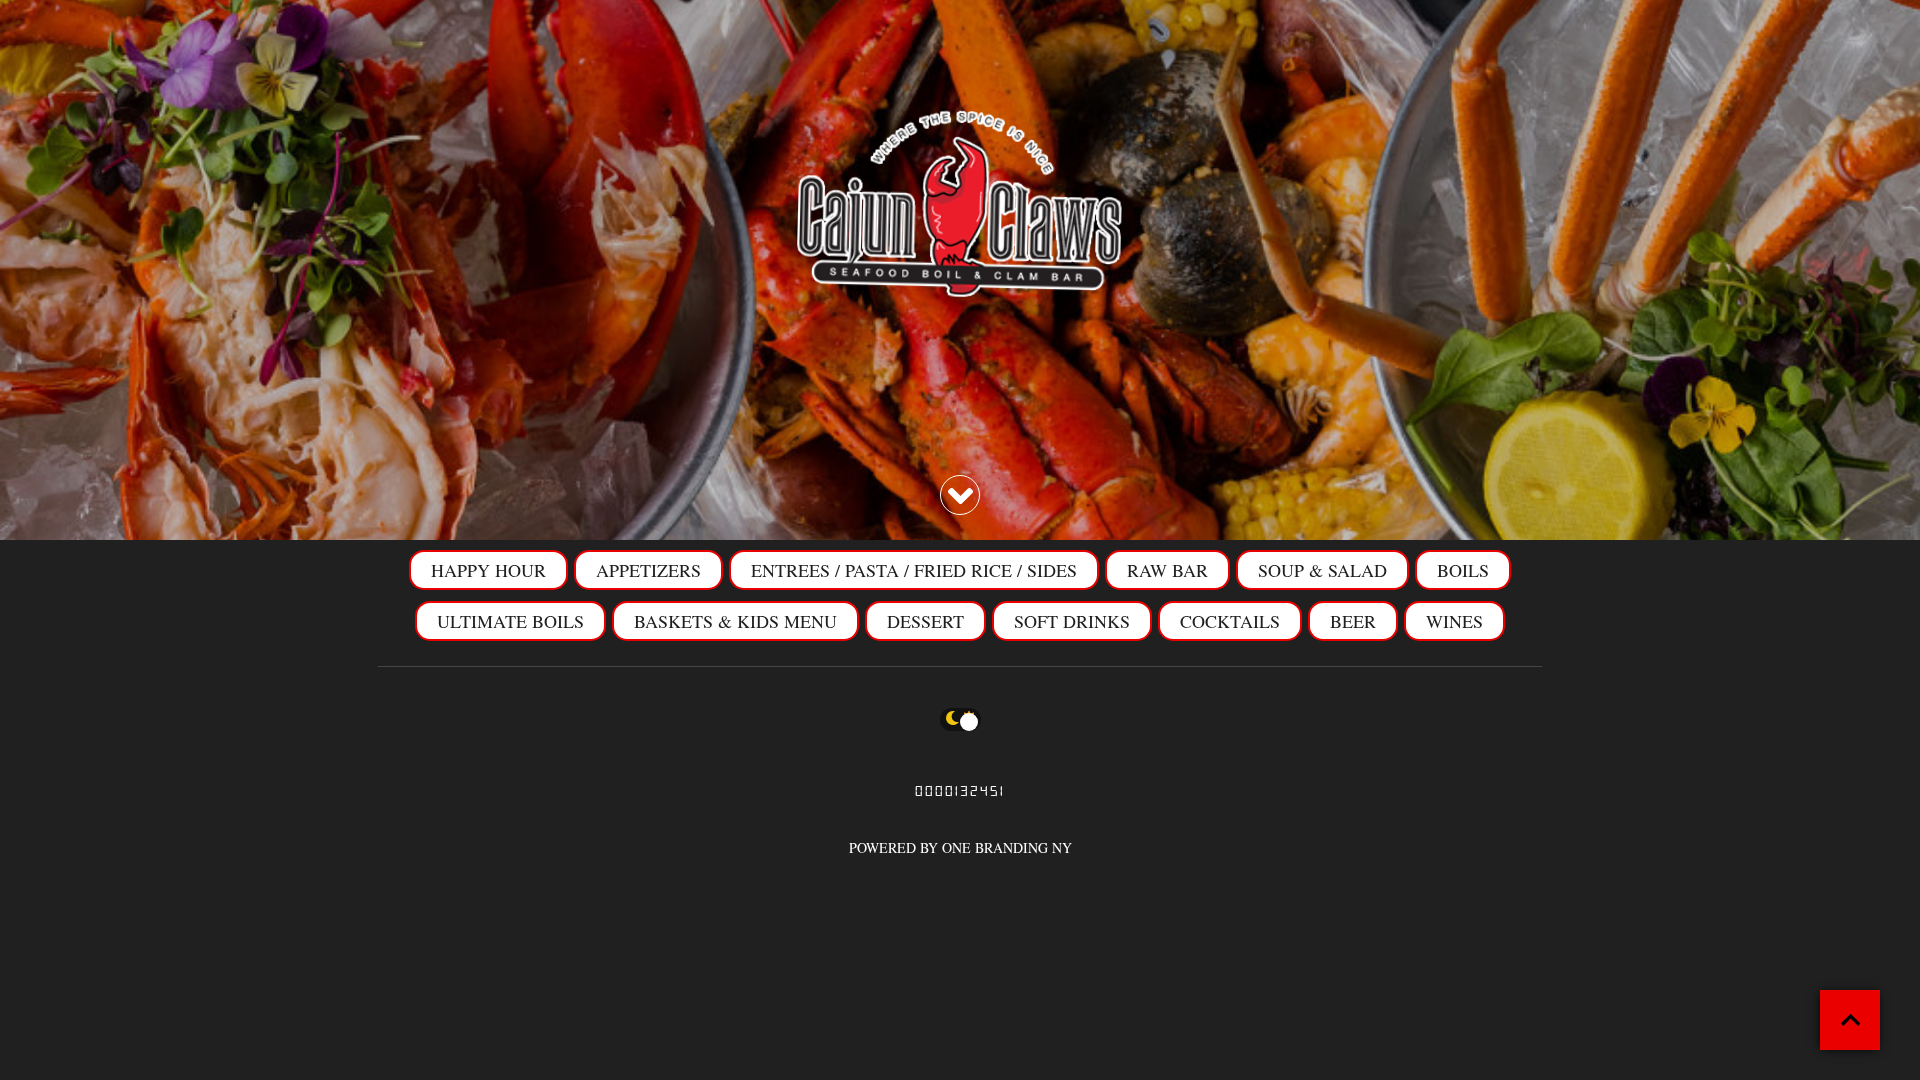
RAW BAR (1167, 570)
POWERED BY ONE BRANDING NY (960, 847)
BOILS (1463, 570)
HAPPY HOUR (488, 570)
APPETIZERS (648, 570)
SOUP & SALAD (1322, 570)
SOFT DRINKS (1072, 621)
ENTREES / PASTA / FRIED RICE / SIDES (914, 570)
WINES (1454, 621)
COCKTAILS (1230, 621)
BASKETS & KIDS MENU (735, 621)
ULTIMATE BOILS (510, 621)
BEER (1353, 621)
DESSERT (925, 621)
